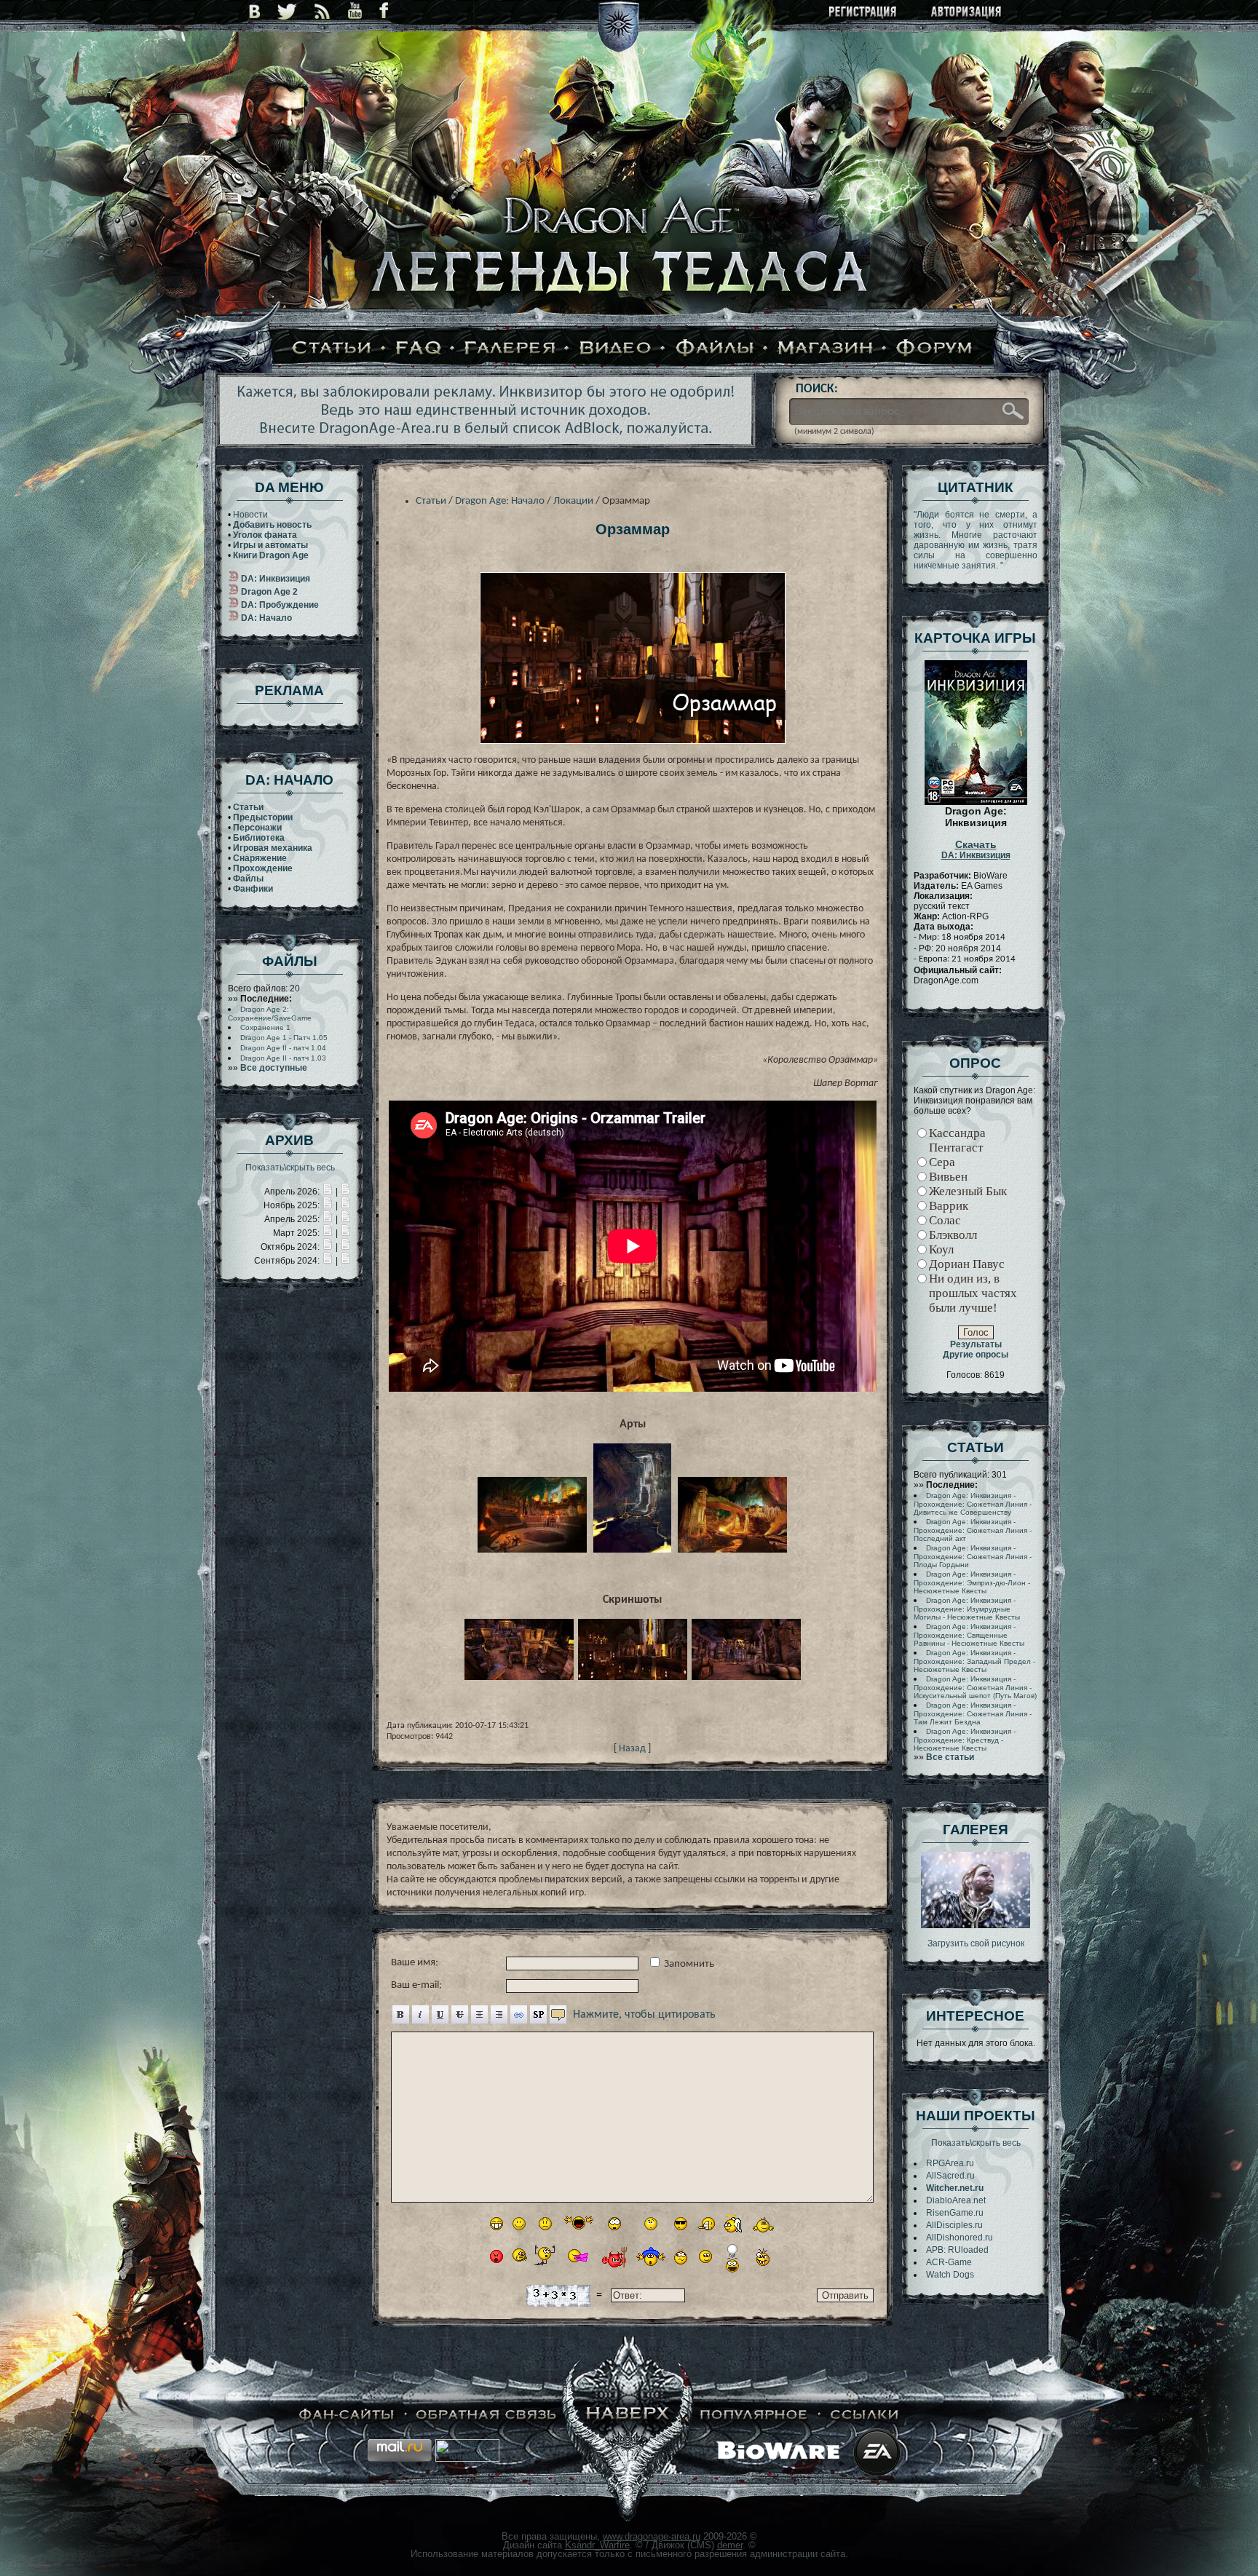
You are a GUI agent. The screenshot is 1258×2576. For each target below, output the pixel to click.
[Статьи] (332, 349)
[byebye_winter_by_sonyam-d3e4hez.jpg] (976, 1925)
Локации (573, 501)
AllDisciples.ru (954, 2225)
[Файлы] (715, 349)
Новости (250, 515)
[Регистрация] (864, 13)
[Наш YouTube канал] (355, 11)
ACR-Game (949, 2262)
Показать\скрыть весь (290, 1168)
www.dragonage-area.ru (652, 2536)
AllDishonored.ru (960, 2238)
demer (730, 2545)
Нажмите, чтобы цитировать (644, 2015)
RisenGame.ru (955, 2213)
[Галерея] (510, 349)
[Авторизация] (967, 13)
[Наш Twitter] (287, 11)
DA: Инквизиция (976, 850)
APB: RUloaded (957, 2250)
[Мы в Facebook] (384, 11)
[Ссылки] (865, 2415)
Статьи (431, 501)
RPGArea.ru (950, 2163)
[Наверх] (628, 2415)
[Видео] (616, 349)
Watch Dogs (950, 2275)
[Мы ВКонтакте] (254, 11)
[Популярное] (754, 2415)
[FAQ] (419, 349)
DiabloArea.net (956, 2200)
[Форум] (935, 349)
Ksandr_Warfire (597, 2545)
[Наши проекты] (347, 2415)
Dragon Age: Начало (500, 501)
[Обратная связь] (487, 2415)
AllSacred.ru (950, 2176)
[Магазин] (826, 349)
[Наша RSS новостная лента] (323, 11)
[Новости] (328, 1192)
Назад (632, 1749)
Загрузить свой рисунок (976, 1943)
